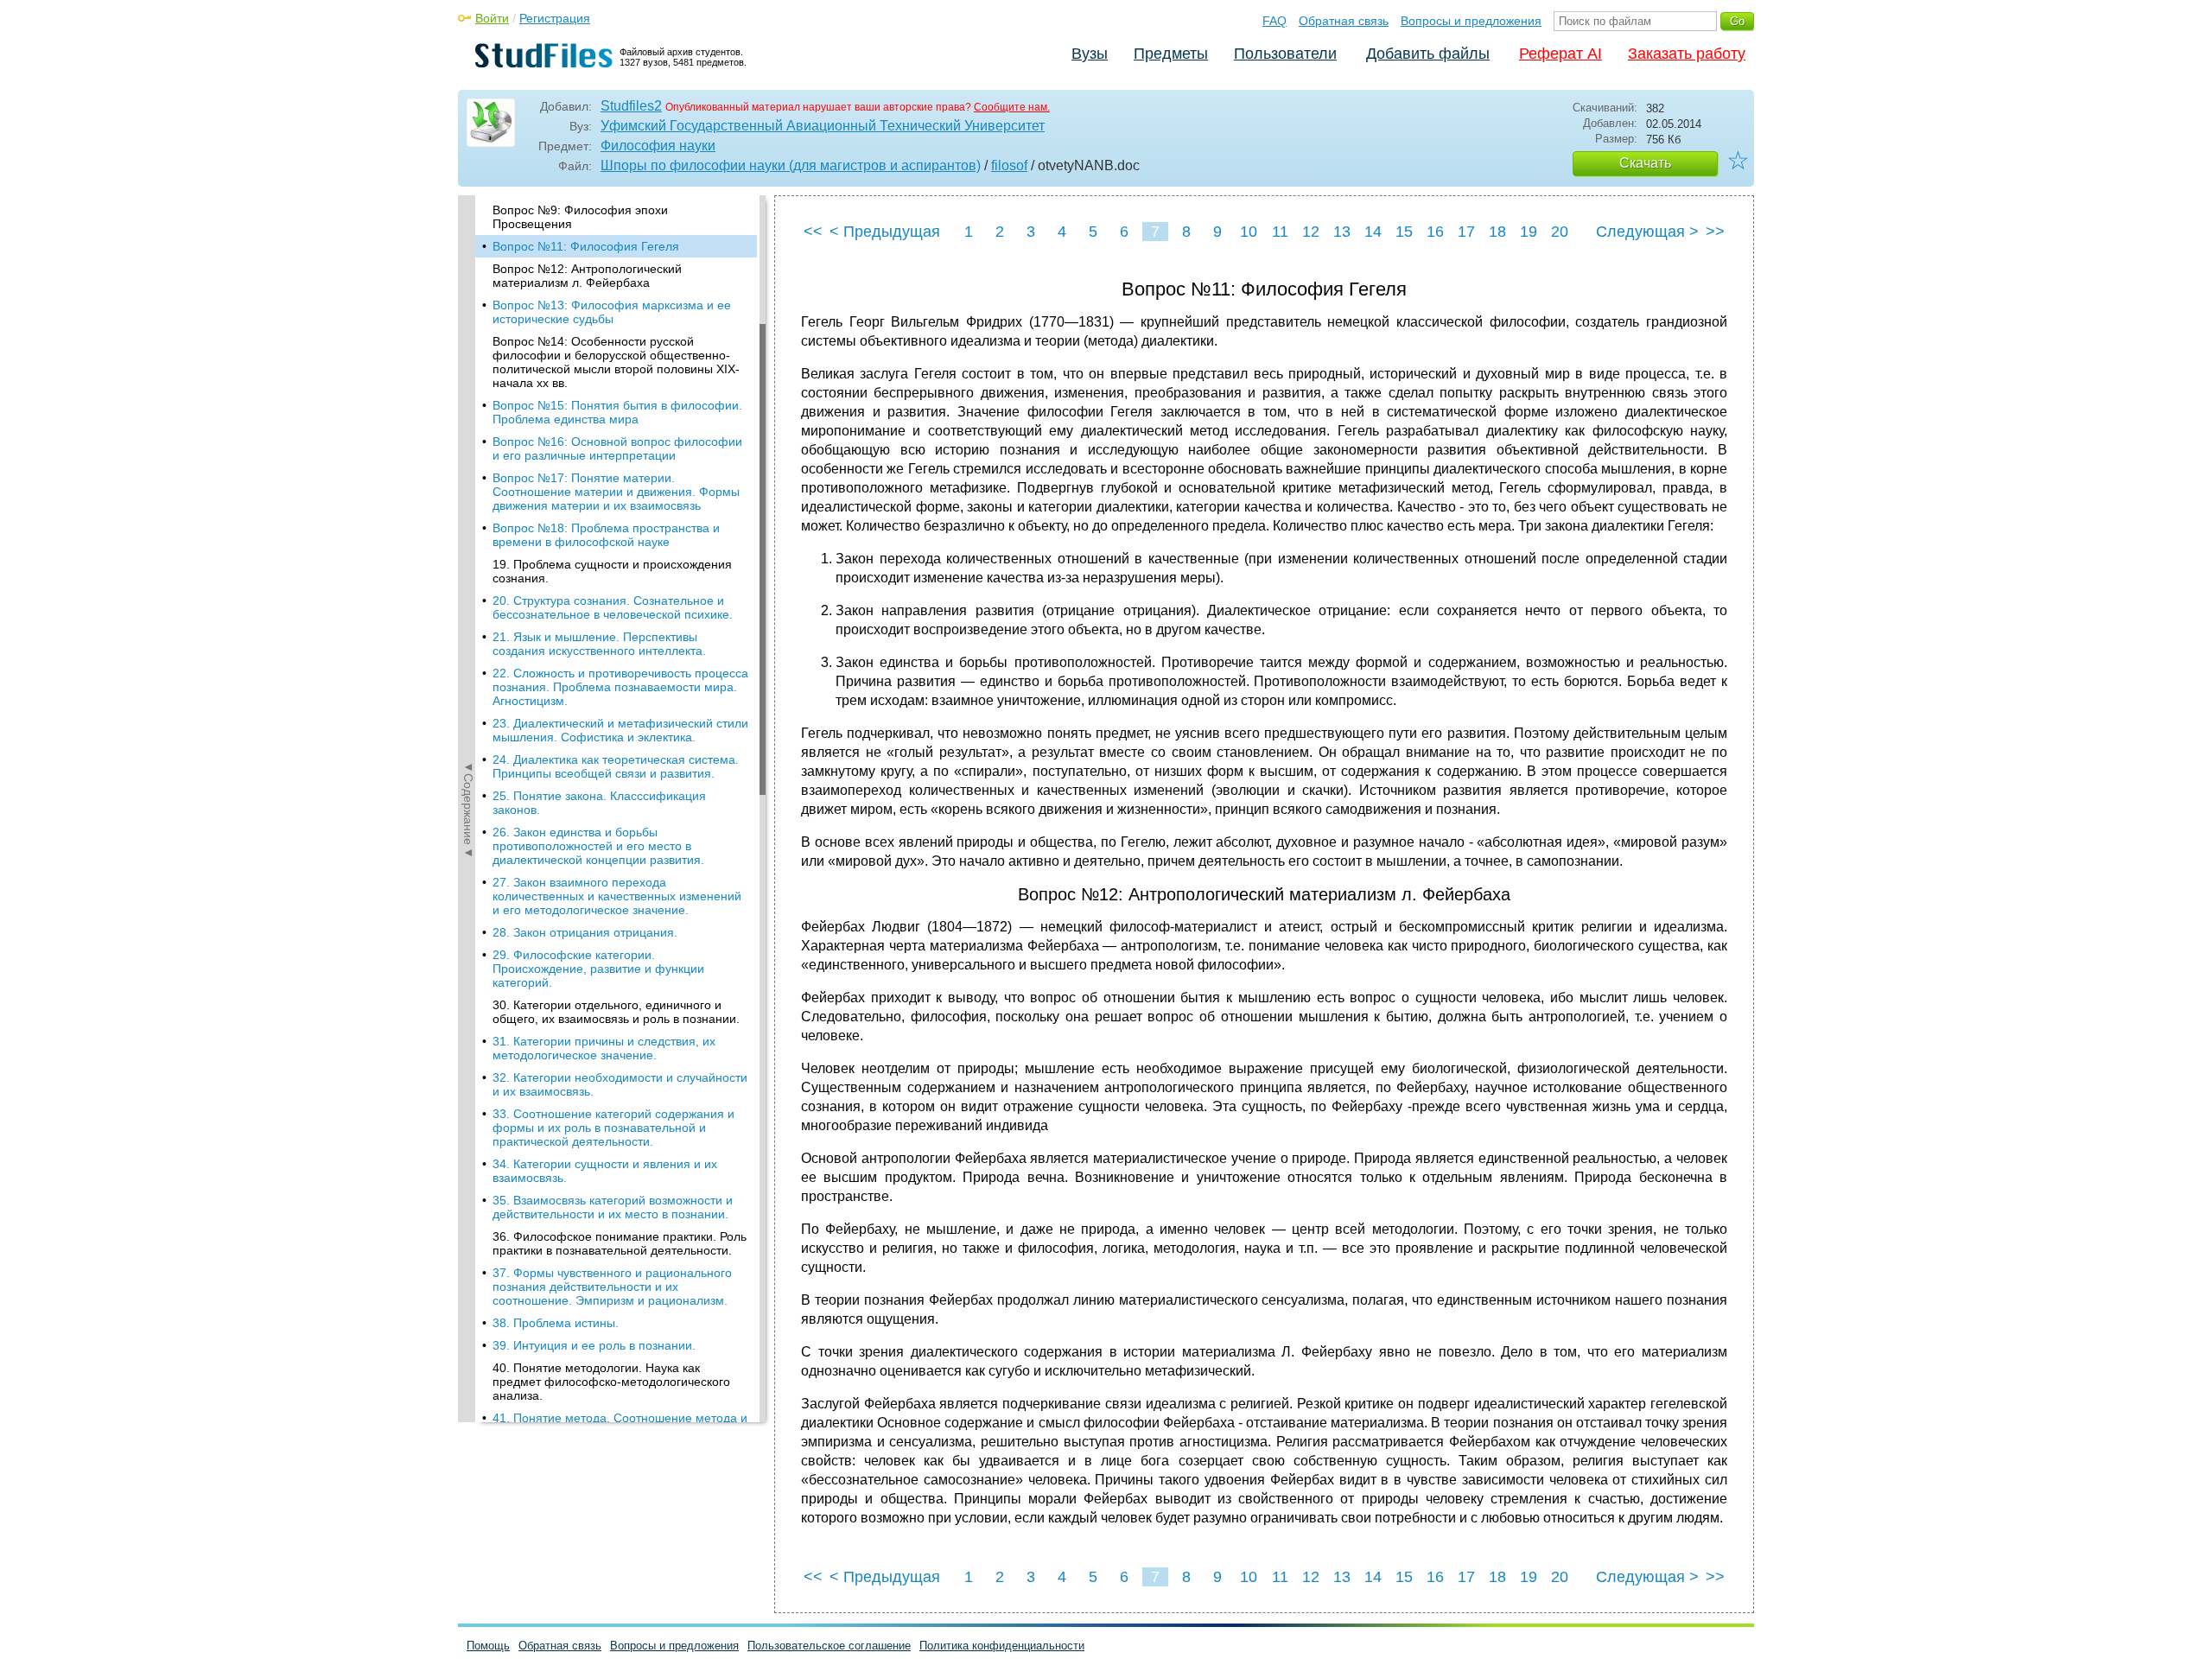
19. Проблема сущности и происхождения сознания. (612, 571)
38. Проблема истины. (556, 1323)
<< (813, 232)
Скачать (1645, 163)
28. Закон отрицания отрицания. (585, 932)
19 (1529, 232)
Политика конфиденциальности (1002, 1646)
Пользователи (1285, 54)
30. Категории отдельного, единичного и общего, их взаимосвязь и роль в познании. (616, 1012)
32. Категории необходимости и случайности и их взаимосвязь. (620, 1084)
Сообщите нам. (1012, 107)
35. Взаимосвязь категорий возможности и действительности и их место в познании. (613, 1207)
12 (1311, 232)
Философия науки (658, 146)
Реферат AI (1560, 54)
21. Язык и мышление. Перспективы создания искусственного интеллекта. (599, 644)
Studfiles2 (631, 106)
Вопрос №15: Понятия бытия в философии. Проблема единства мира (617, 412)
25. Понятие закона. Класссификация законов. (599, 803)
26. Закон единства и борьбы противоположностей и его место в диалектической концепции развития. (598, 846)
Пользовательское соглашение (829, 1646)
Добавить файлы (1428, 54)
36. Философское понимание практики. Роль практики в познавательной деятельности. (620, 1243)
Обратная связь (1344, 21)
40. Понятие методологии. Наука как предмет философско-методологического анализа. (611, 1382)
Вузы (1090, 54)
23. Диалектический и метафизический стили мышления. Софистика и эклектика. (620, 730)
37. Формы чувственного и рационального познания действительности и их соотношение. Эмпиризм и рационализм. (612, 1287)
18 (1497, 232)
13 (1342, 232)
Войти (492, 18)
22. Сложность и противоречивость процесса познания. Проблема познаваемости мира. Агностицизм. (620, 687)
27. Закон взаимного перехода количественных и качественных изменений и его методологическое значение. (617, 896)
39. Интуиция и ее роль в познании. (594, 1345)
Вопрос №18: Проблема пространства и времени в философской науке (606, 535)
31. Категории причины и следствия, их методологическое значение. (604, 1048)
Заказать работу (1687, 54)
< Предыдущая (885, 232)
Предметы (1171, 54)
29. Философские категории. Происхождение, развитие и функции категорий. (598, 969)
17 (1466, 232)
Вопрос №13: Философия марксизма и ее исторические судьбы (612, 312)
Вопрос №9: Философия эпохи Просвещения (580, 217)
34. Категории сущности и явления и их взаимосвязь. (605, 1171)
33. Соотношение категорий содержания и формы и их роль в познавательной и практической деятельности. (613, 1128)
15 (1404, 232)
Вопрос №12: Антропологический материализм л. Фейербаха (587, 276)
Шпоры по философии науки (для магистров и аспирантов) (791, 165)
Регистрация (555, 18)
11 (1280, 232)
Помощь (488, 1646)
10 (1249, 232)
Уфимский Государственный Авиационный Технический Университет (823, 126)
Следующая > (1647, 232)
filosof (1009, 165)
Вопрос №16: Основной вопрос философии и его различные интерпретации (617, 448)
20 (1560, 232)
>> (1715, 232)
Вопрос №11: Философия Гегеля (586, 246)
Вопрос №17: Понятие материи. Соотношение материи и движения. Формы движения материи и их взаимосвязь (616, 492)
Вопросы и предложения (1471, 21)
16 (1435, 232)
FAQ (1274, 21)
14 (1373, 232)
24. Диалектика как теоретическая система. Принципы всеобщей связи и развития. (616, 766)
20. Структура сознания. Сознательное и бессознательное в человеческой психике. (613, 607)
